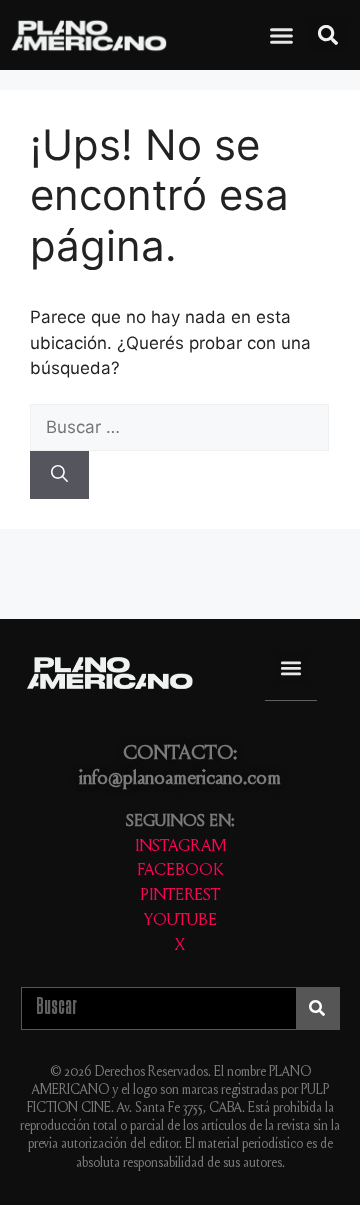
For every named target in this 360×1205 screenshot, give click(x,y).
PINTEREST (180, 896)
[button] (282, 36)
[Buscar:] (179, 427)
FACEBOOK (180, 871)
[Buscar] (59, 475)
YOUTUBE (180, 921)
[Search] (317, 1008)
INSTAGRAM (180, 847)
